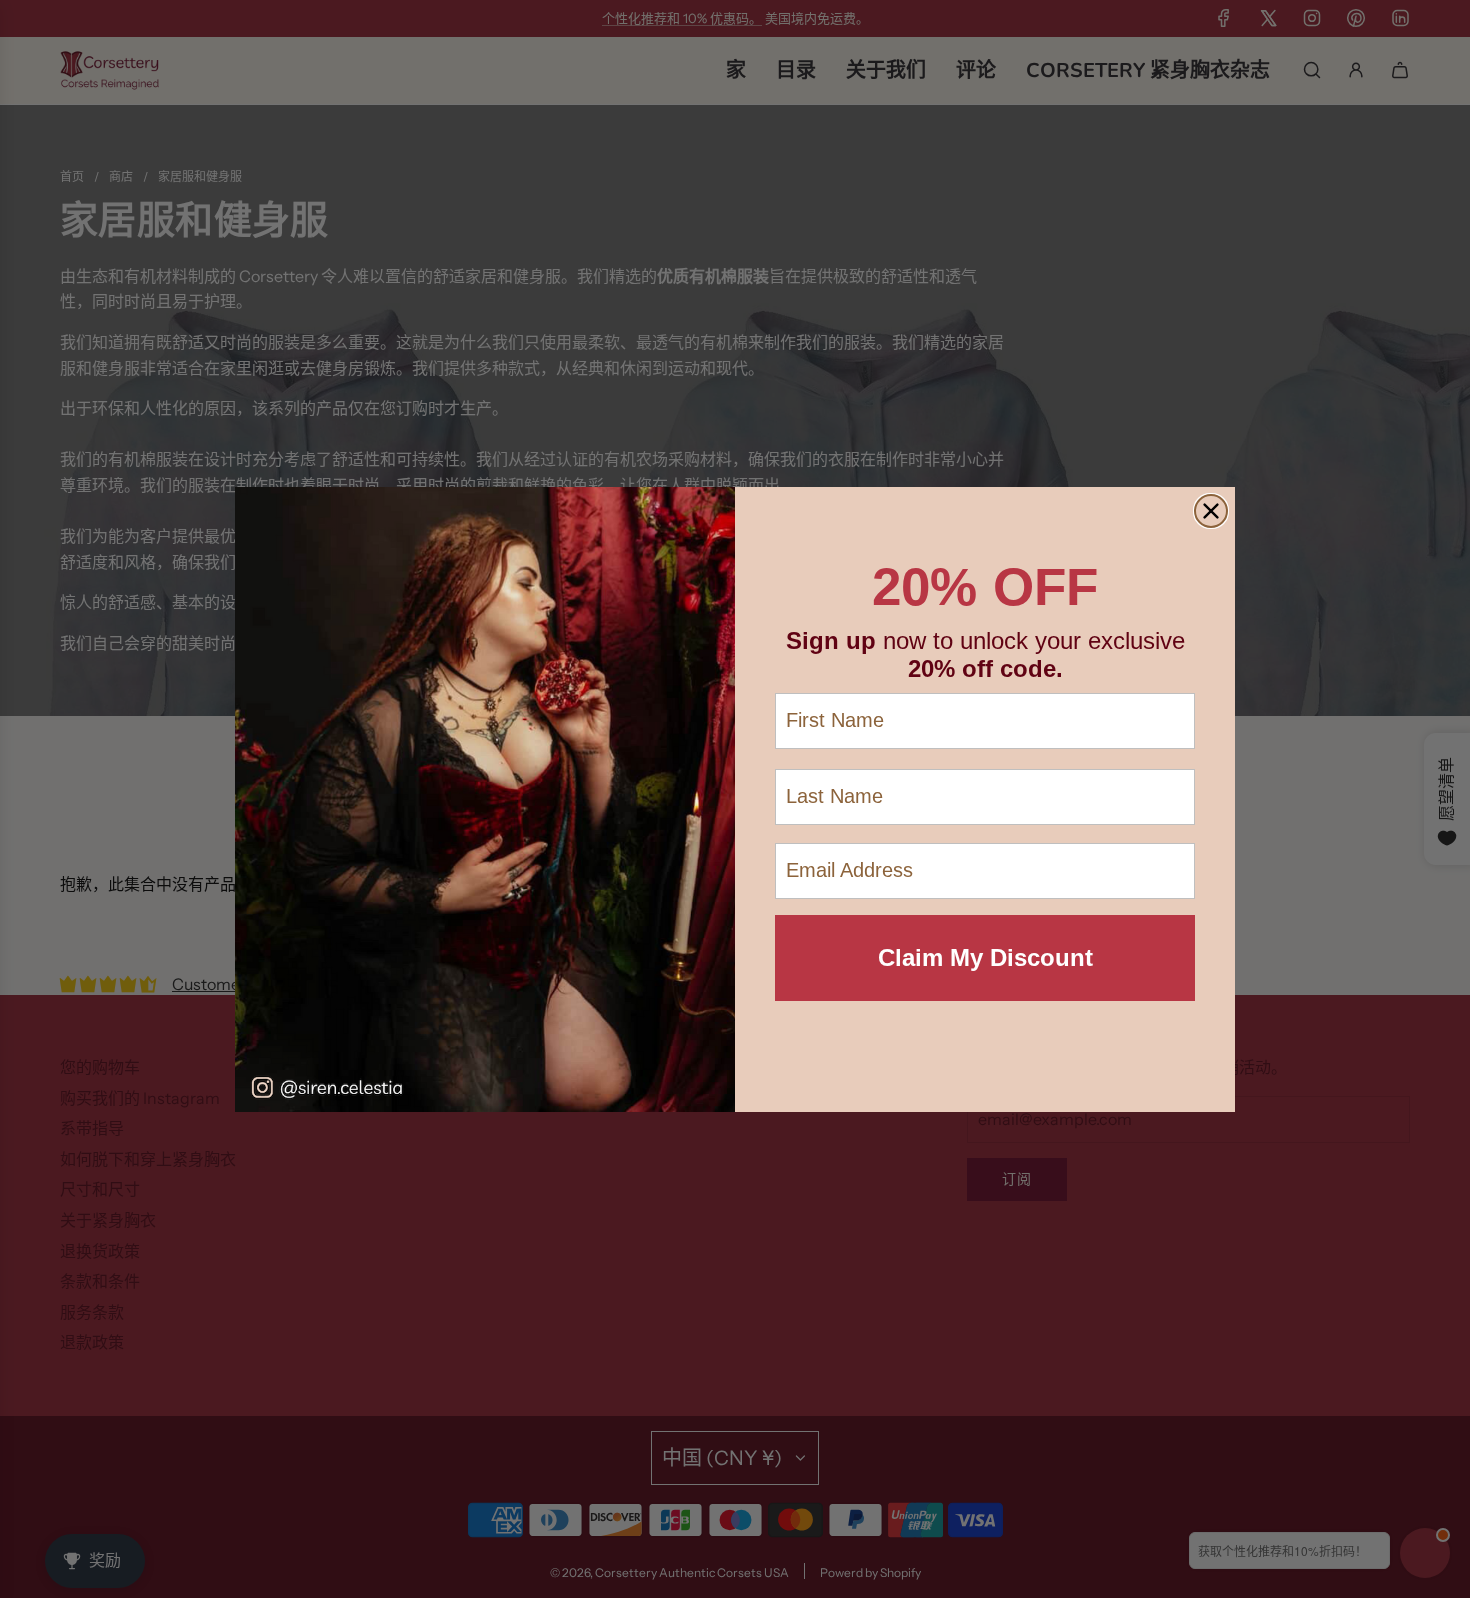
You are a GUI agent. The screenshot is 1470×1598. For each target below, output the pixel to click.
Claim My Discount (985, 957)
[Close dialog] (1211, 511)
